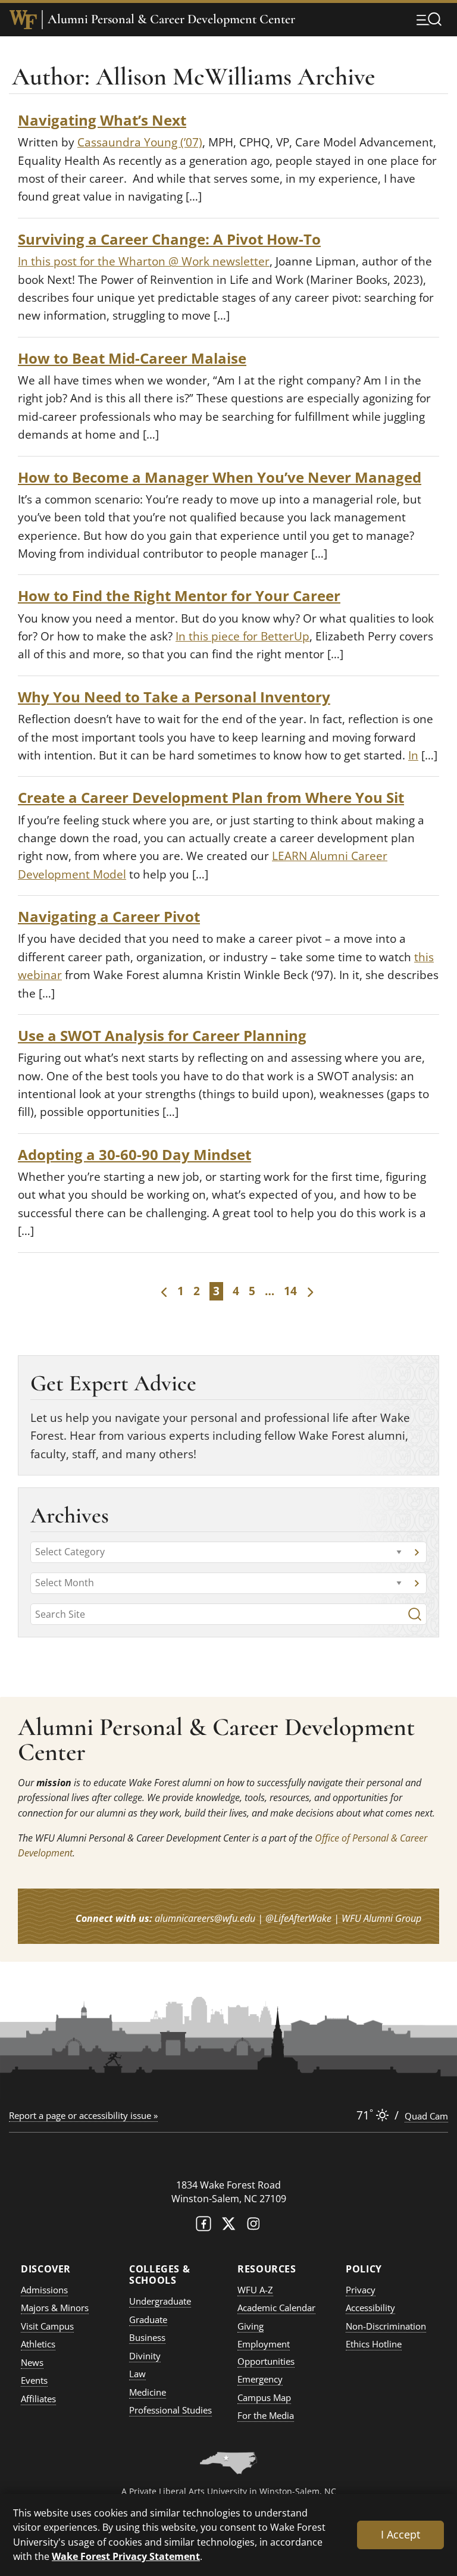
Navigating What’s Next (102, 120)
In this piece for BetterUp (242, 636)
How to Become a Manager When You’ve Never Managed (220, 477)
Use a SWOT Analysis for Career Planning (162, 1035)
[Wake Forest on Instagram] (253, 2226)
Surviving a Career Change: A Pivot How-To (169, 239)
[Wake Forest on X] (228, 2226)
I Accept (400, 2534)
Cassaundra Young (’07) (140, 142)
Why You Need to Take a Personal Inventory (174, 697)
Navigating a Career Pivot (109, 916)
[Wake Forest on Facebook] (204, 2226)
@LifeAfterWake (298, 1918)
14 (290, 1291)
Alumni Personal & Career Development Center (171, 19)
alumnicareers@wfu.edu (205, 1918)
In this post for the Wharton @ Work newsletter (144, 261)
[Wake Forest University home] (23, 20)
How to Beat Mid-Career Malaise (132, 358)
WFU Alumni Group (381, 1918)
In (413, 755)
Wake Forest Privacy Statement (126, 2556)
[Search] (415, 1614)
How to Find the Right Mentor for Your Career (179, 595)
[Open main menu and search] (429, 19)
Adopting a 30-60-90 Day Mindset (134, 1154)
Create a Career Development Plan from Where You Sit (211, 797)
